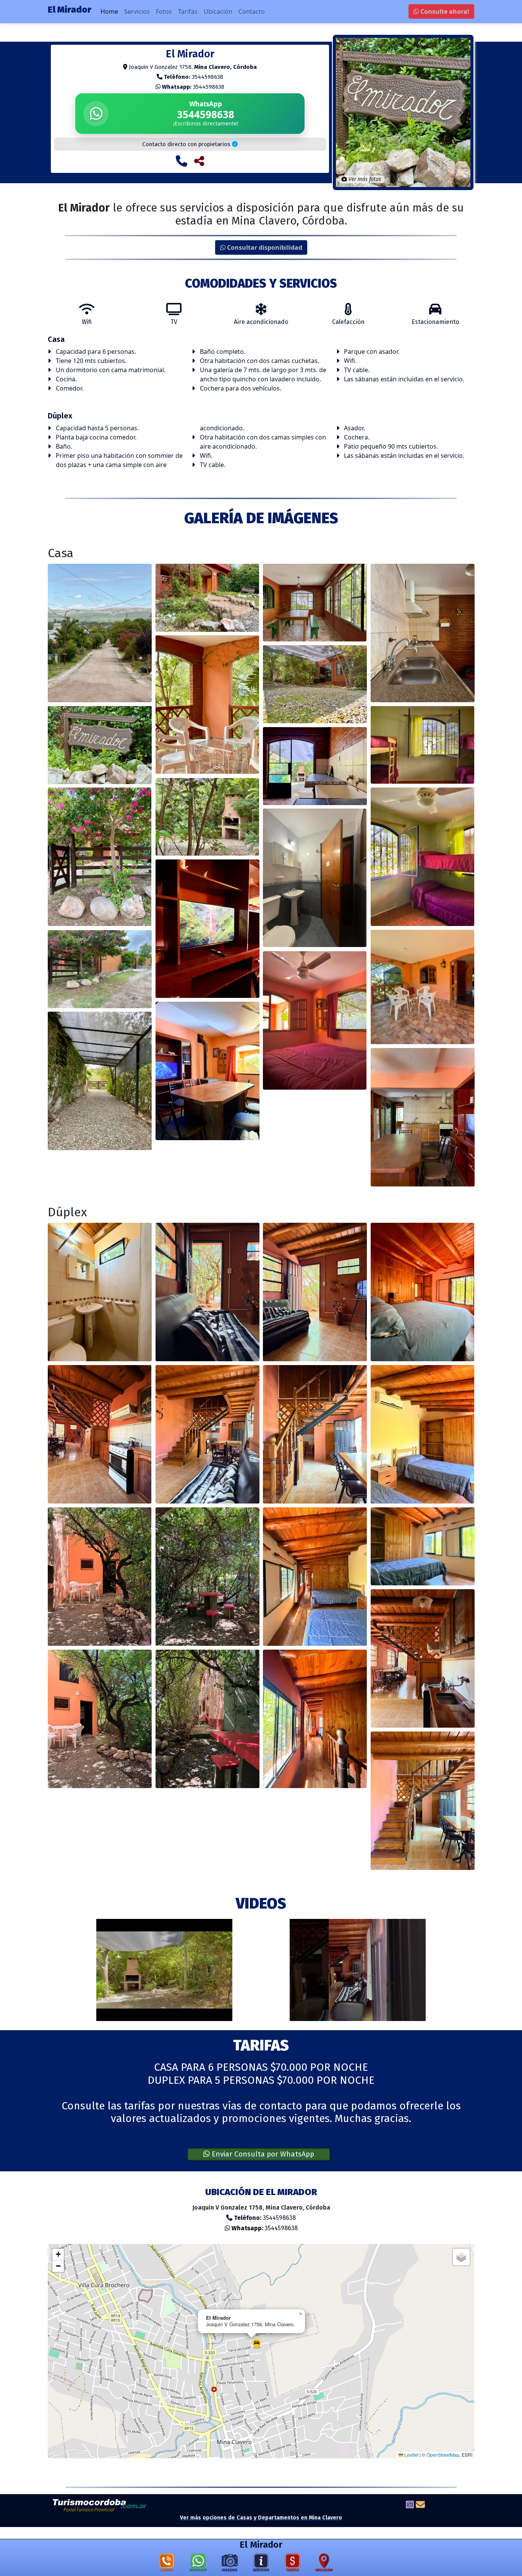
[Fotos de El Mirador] (230, 2564)
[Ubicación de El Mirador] (324, 2564)
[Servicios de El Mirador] (261, 2564)
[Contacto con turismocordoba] (420, 2506)
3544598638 (193, 87)
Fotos (164, 11)
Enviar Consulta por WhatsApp (262, 2154)
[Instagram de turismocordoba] (410, 2506)
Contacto (252, 11)
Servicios (137, 11)
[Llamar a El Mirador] (182, 161)
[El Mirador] (100, 633)
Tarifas (188, 11)
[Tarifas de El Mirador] (293, 2564)
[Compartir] (199, 161)
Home (109, 11)
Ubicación (218, 11)
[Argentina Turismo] (100, 2505)
